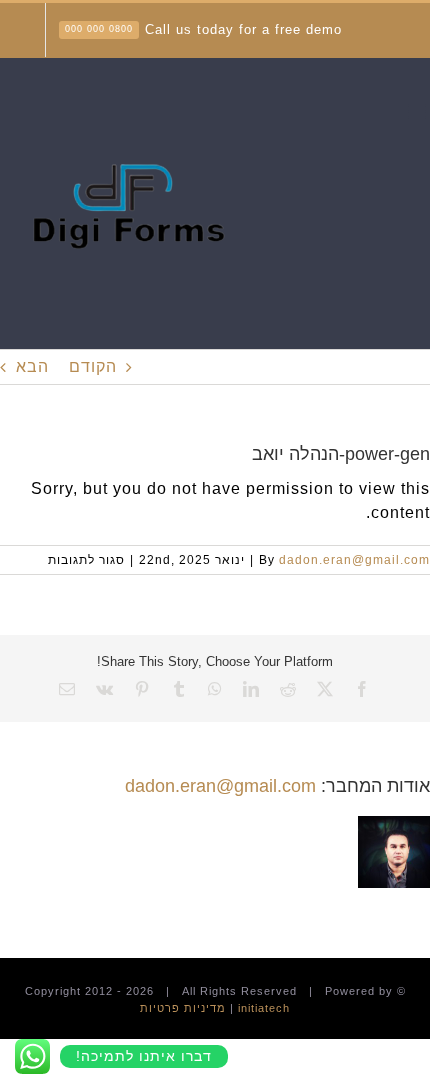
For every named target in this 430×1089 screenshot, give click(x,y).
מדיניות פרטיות (183, 1008)
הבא (32, 366)
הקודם (93, 366)
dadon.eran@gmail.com (354, 560)
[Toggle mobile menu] (419, 111)
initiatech (264, 1008)
